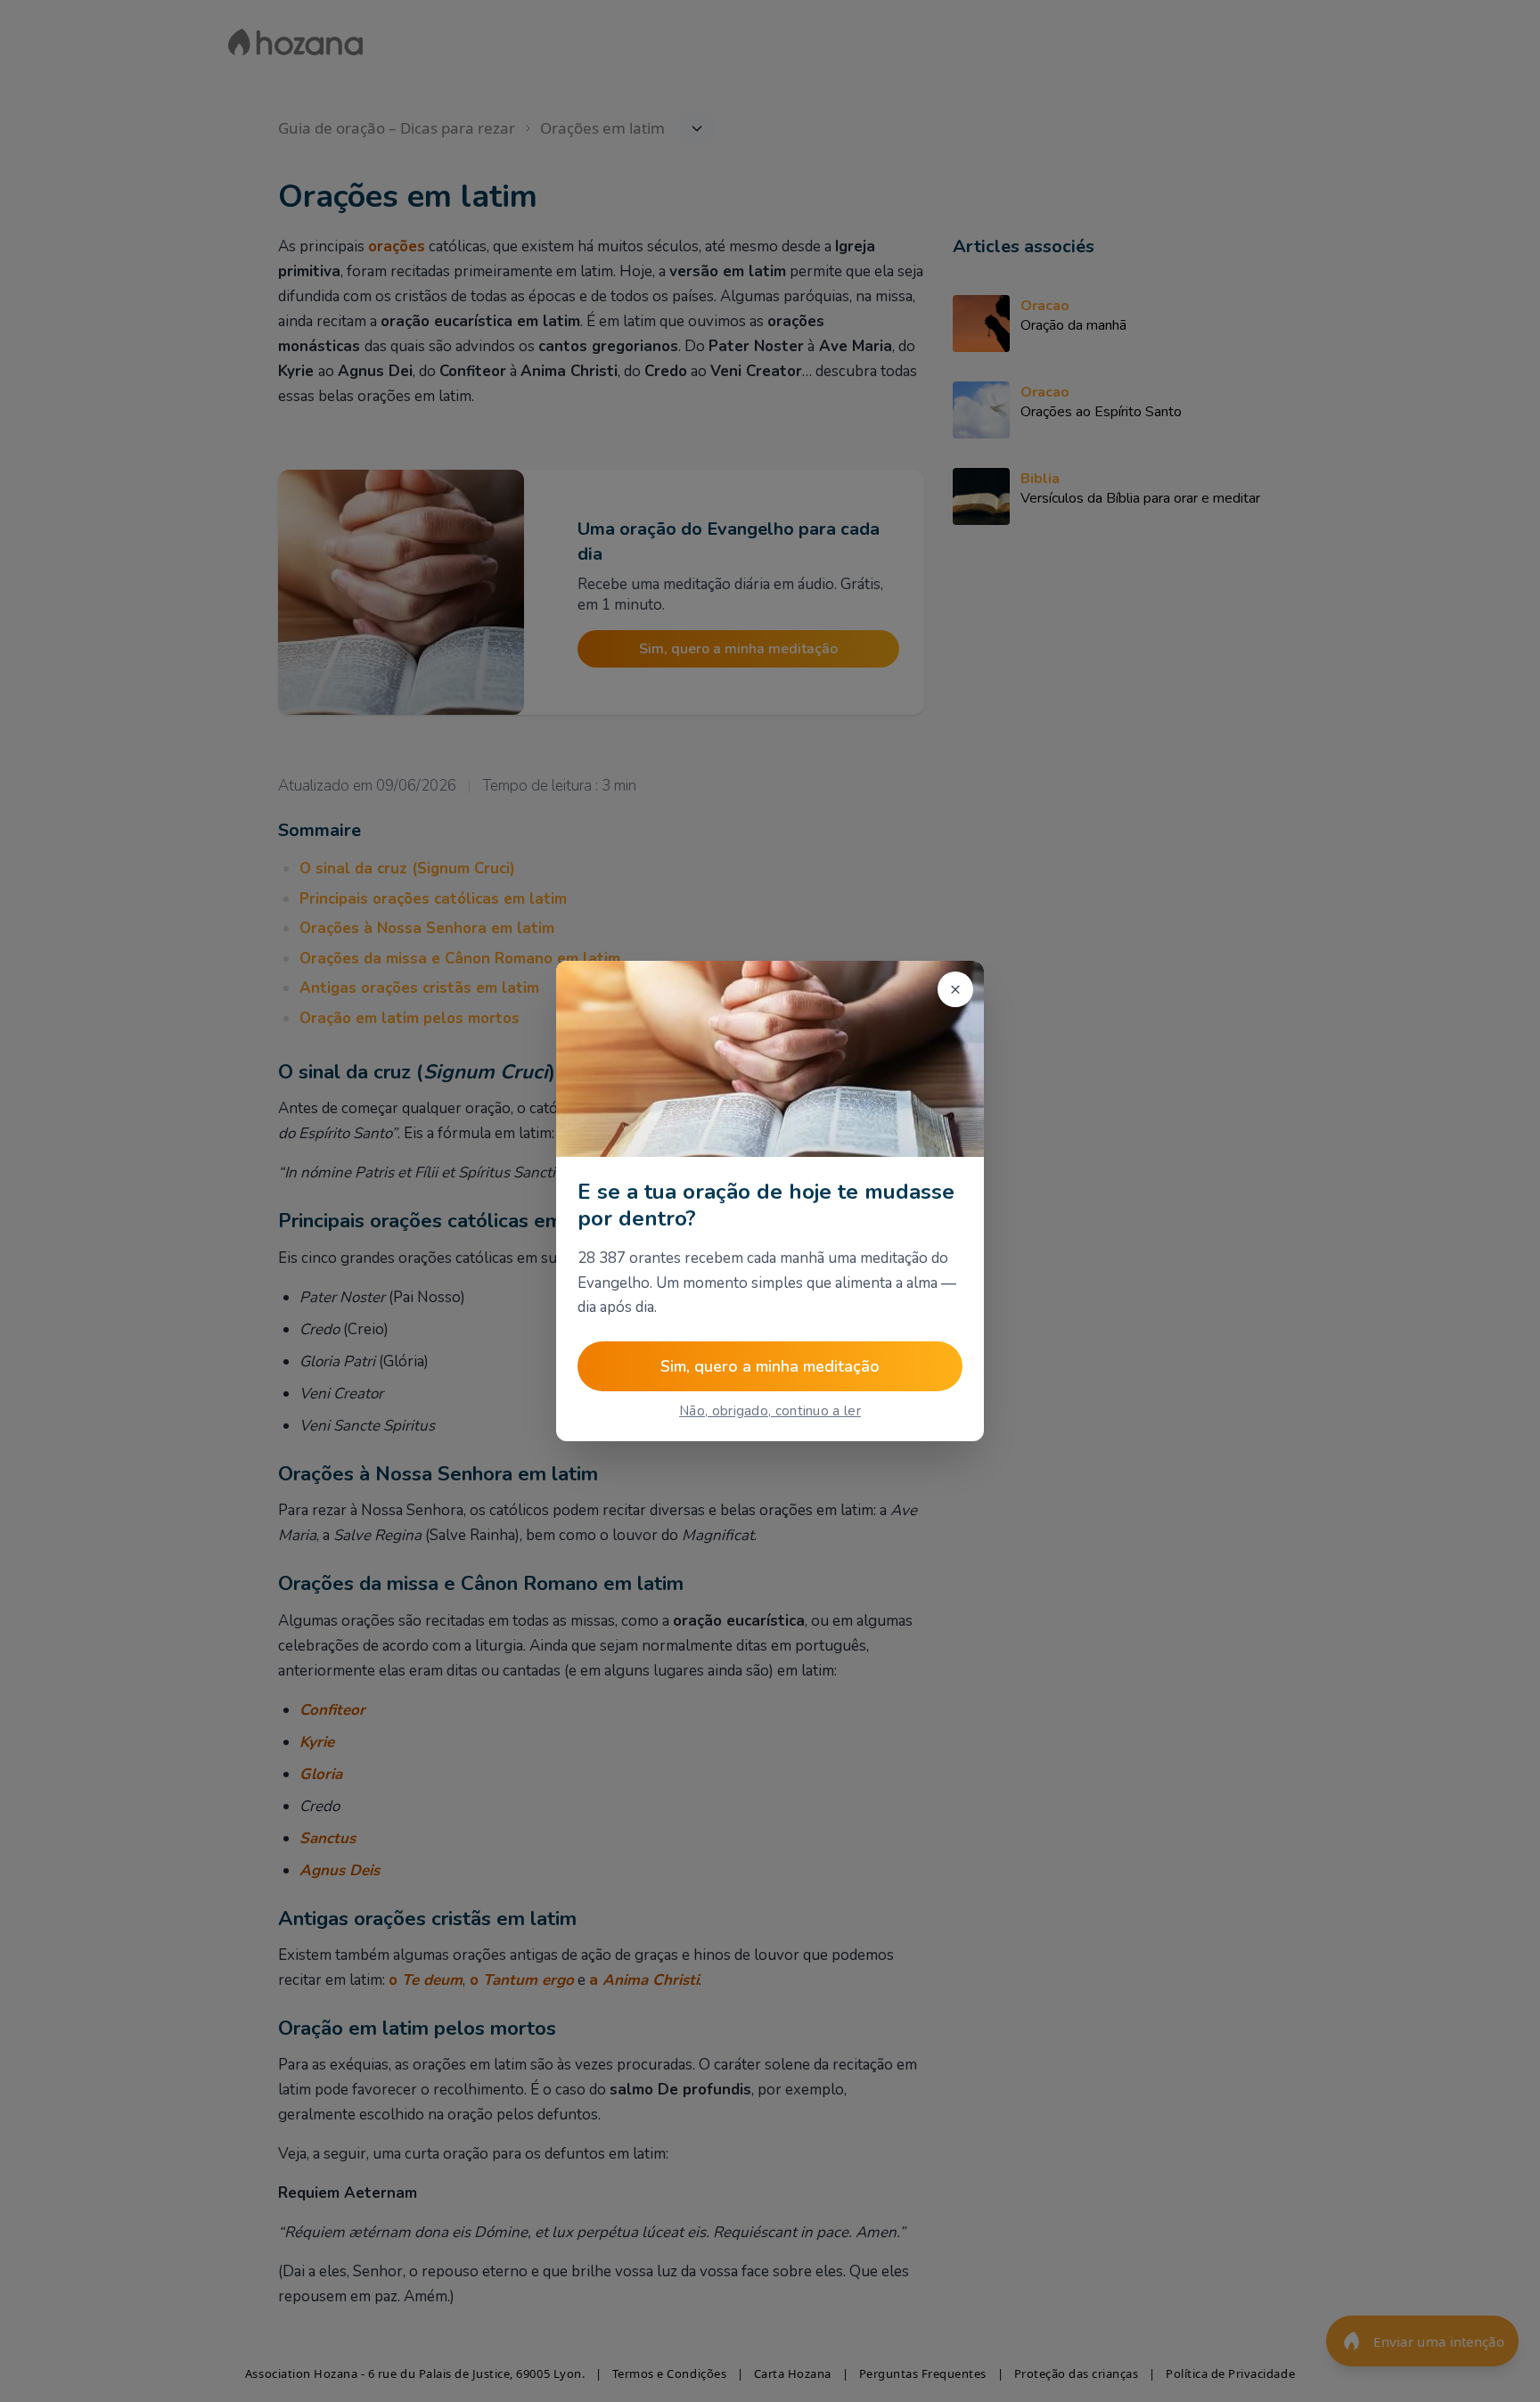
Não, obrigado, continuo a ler (770, 1411)
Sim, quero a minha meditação (770, 1366)
